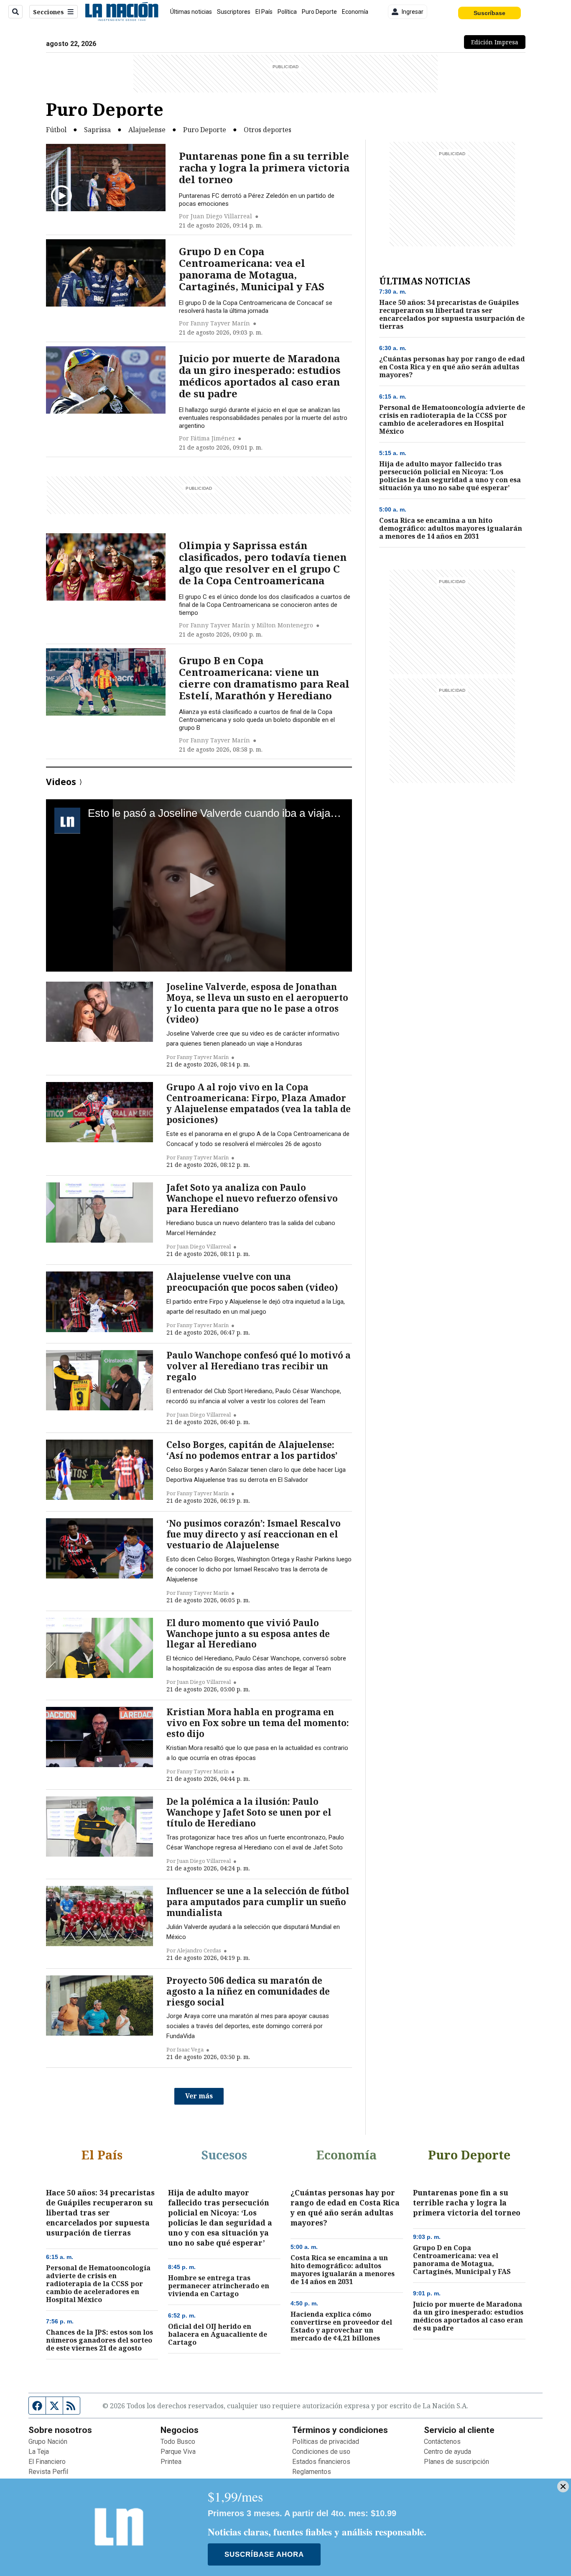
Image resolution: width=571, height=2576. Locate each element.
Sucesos (224, 2155)
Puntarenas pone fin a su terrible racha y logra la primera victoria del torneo (264, 168)
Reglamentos (312, 2472)
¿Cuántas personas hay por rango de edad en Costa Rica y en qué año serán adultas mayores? (452, 367)
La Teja (39, 2452)
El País (264, 12)
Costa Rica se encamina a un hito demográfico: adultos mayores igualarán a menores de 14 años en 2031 (451, 528)
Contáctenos (442, 2442)
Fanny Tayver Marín (220, 323)
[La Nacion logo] (121, 12)
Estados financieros (321, 2462)
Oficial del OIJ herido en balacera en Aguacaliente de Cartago (218, 2334)
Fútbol (56, 130)
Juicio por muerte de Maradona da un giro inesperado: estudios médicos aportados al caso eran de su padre (260, 376)
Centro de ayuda (447, 2452)
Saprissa (97, 130)
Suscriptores (234, 12)
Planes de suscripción (456, 2462)
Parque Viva (178, 2452)
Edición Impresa (498, 42)
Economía (355, 12)
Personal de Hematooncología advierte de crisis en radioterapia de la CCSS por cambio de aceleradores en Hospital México (452, 420)
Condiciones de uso (321, 2452)
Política (287, 12)
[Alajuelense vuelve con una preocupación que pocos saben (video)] (99, 1302)
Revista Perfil (48, 2472)
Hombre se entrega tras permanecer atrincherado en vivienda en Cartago (219, 2286)
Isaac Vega (190, 2049)
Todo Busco (178, 2442)
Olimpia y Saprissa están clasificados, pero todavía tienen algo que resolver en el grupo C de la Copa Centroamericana (263, 563)
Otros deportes (268, 130)
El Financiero (47, 2462)
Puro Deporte (319, 12)
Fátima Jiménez (213, 438)
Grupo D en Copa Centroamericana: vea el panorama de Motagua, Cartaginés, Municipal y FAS (252, 269)
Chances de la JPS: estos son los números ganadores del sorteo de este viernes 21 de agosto (99, 2340)
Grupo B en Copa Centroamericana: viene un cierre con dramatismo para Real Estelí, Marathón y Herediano (264, 678)
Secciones (48, 12)
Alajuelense (147, 130)
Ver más (199, 2096)
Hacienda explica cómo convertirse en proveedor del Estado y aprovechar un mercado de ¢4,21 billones (341, 2326)
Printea (171, 2462)
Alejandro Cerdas (199, 1950)
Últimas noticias (191, 12)
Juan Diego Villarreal (221, 216)
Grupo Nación (48, 2442)
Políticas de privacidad (326, 2442)
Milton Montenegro (285, 625)
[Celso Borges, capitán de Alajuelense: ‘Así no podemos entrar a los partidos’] (99, 1470)
